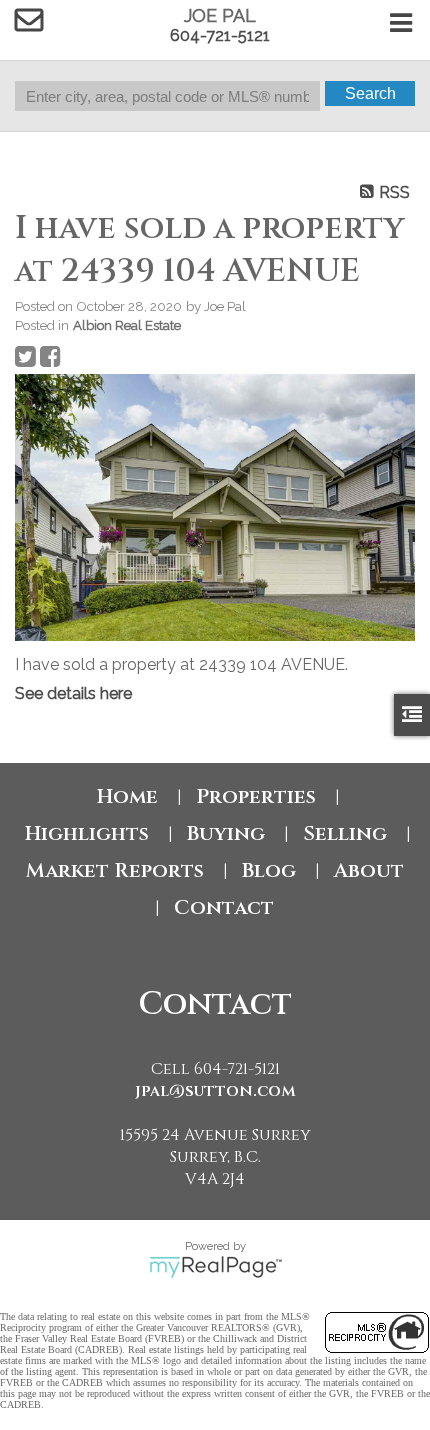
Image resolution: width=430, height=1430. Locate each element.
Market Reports (115, 870)
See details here (73, 693)
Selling (345, 833)
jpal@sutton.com (215, 1091)
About (369, 870)
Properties (256, 796)
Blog (269, 870)
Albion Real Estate (127, 325)
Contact (224, 907)
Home (127, 796)
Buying (226, 833)
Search (370, 93)
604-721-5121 (220, 35)
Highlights (87, 833)
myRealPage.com (215, 1267)
